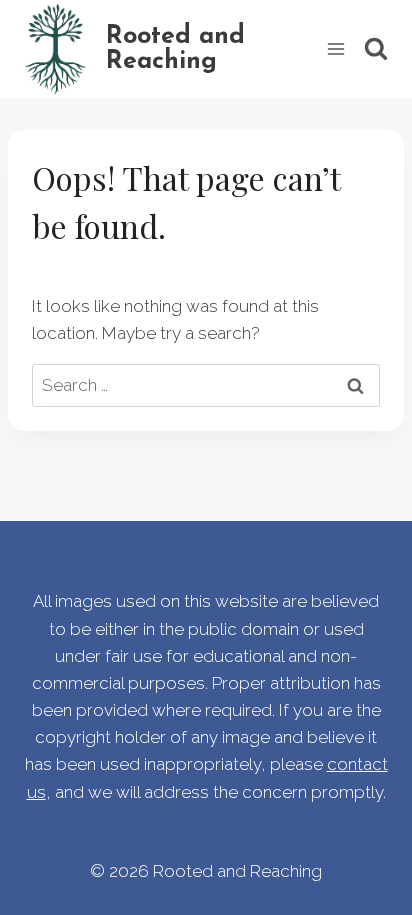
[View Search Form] (376, 49)
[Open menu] (335, 48)
